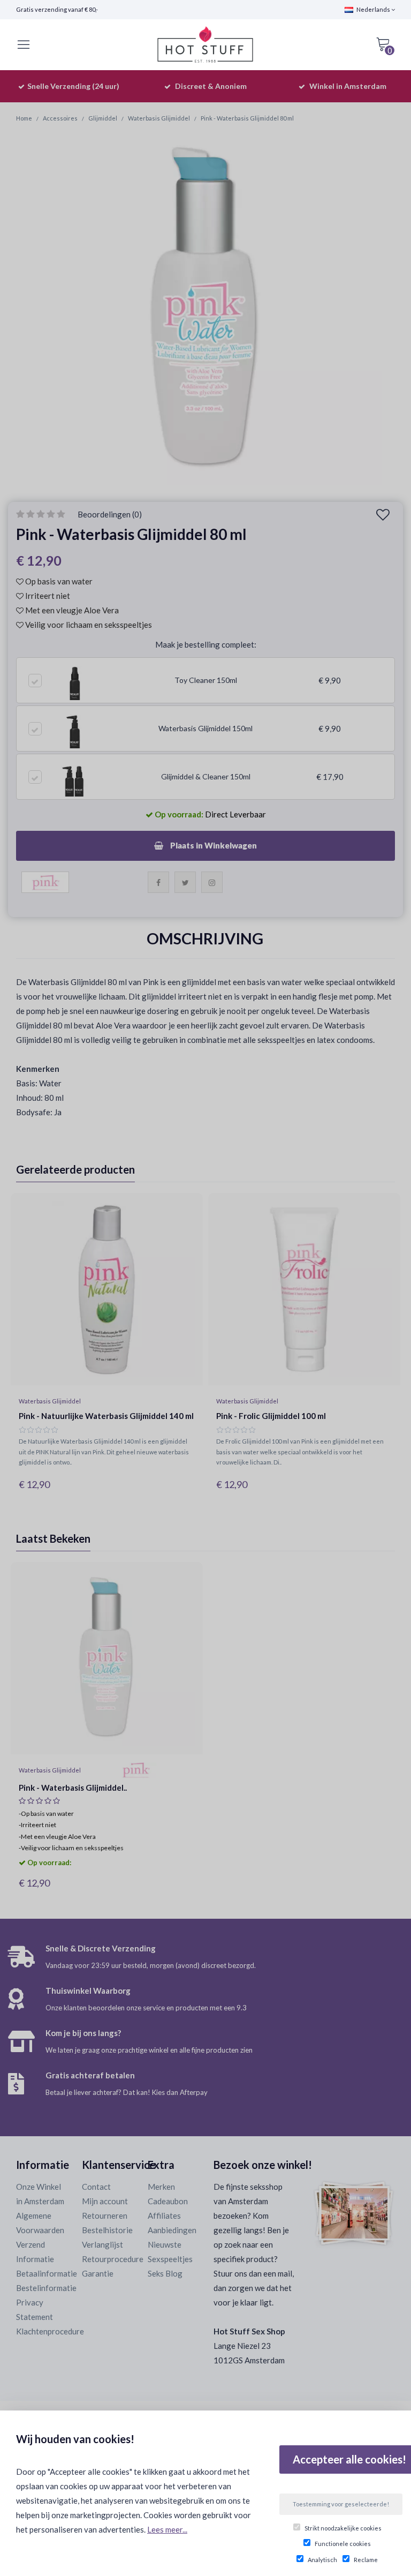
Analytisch (322, 2560)
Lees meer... (167, 2529)
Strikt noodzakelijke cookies (343, 2528)
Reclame (366, 2560)
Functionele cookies (343, 2544)
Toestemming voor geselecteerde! (341, 2504)
